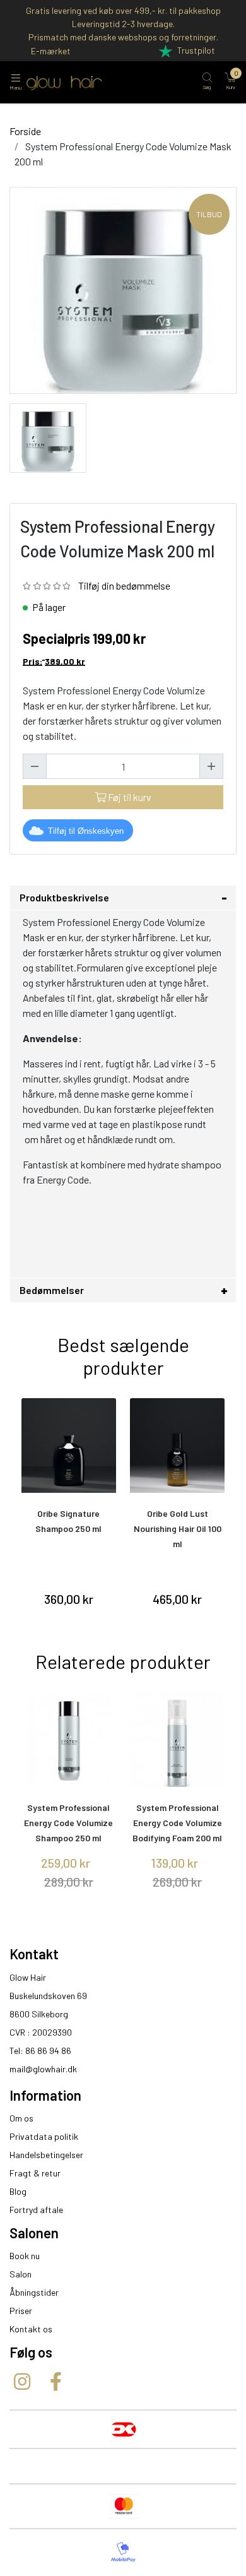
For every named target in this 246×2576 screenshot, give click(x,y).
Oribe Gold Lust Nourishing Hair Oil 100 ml (178, 1528)
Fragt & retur (35, 2173)
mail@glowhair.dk (43, 2069)
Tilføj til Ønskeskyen (86, 831)
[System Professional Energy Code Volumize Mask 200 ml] (48, 436)
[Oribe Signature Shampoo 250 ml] (69, 1445)
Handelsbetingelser (46, 2155)
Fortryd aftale (36, 2210)
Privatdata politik (44, 2136)
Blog (18, 2191)
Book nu (25, 2256)
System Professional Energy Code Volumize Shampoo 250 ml (68, 1823)
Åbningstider (34, 2292)
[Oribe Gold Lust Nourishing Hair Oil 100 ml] (178, 1445)
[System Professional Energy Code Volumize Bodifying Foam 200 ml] (178, 1740)
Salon (20, 2274)
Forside (25, 131)
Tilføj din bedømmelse (124, 585)
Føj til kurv (129, 797)
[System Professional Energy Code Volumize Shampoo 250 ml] (69, 1740)
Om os (21, 2118)
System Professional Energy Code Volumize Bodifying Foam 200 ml (177, 1823)
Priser (21, 2311)
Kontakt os (31, 2329)
